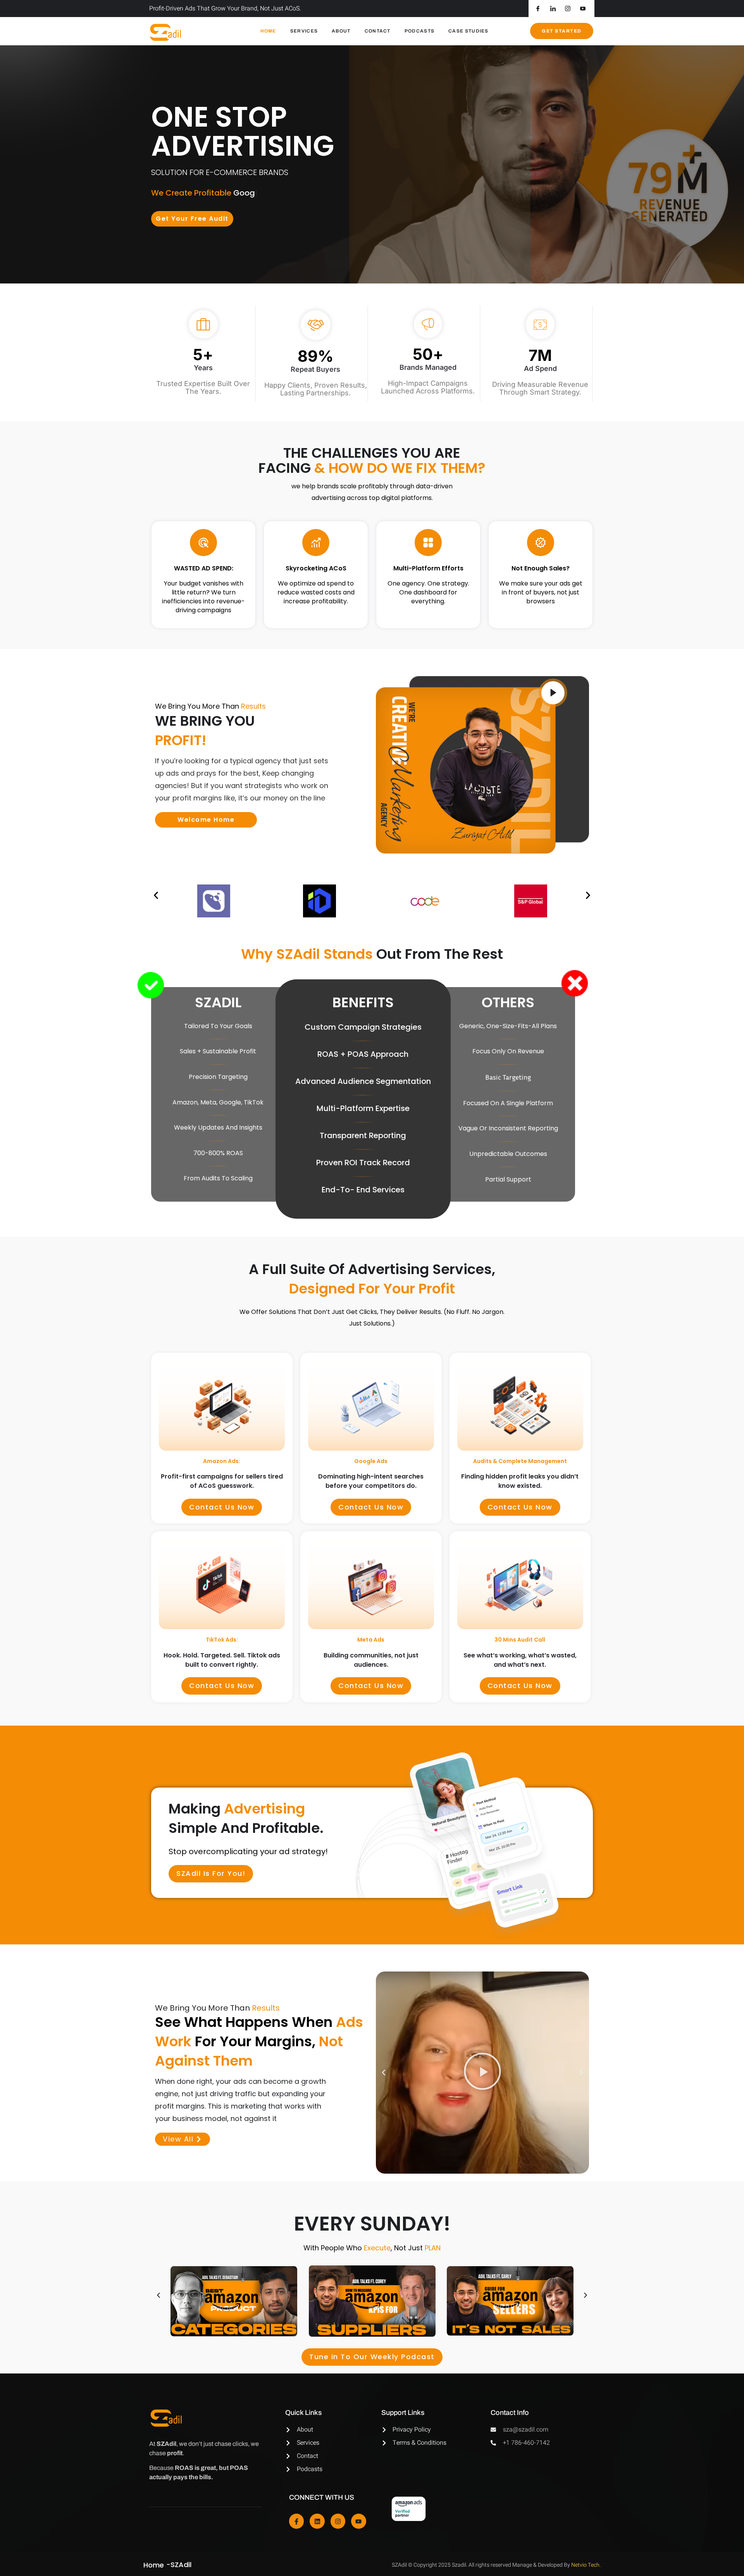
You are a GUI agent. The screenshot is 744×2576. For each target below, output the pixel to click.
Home (268, 31)
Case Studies (468, 31)
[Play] (482, 2073)
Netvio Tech (585, 2565)
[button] (156, 895)
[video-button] (553, 693)
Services (304, 31)
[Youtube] (358, 2521)
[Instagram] (338, 2521)
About (341, 31)
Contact (378, 31)
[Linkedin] (317, 2521)
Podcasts (419, 31)
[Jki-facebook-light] (296, 2521)
